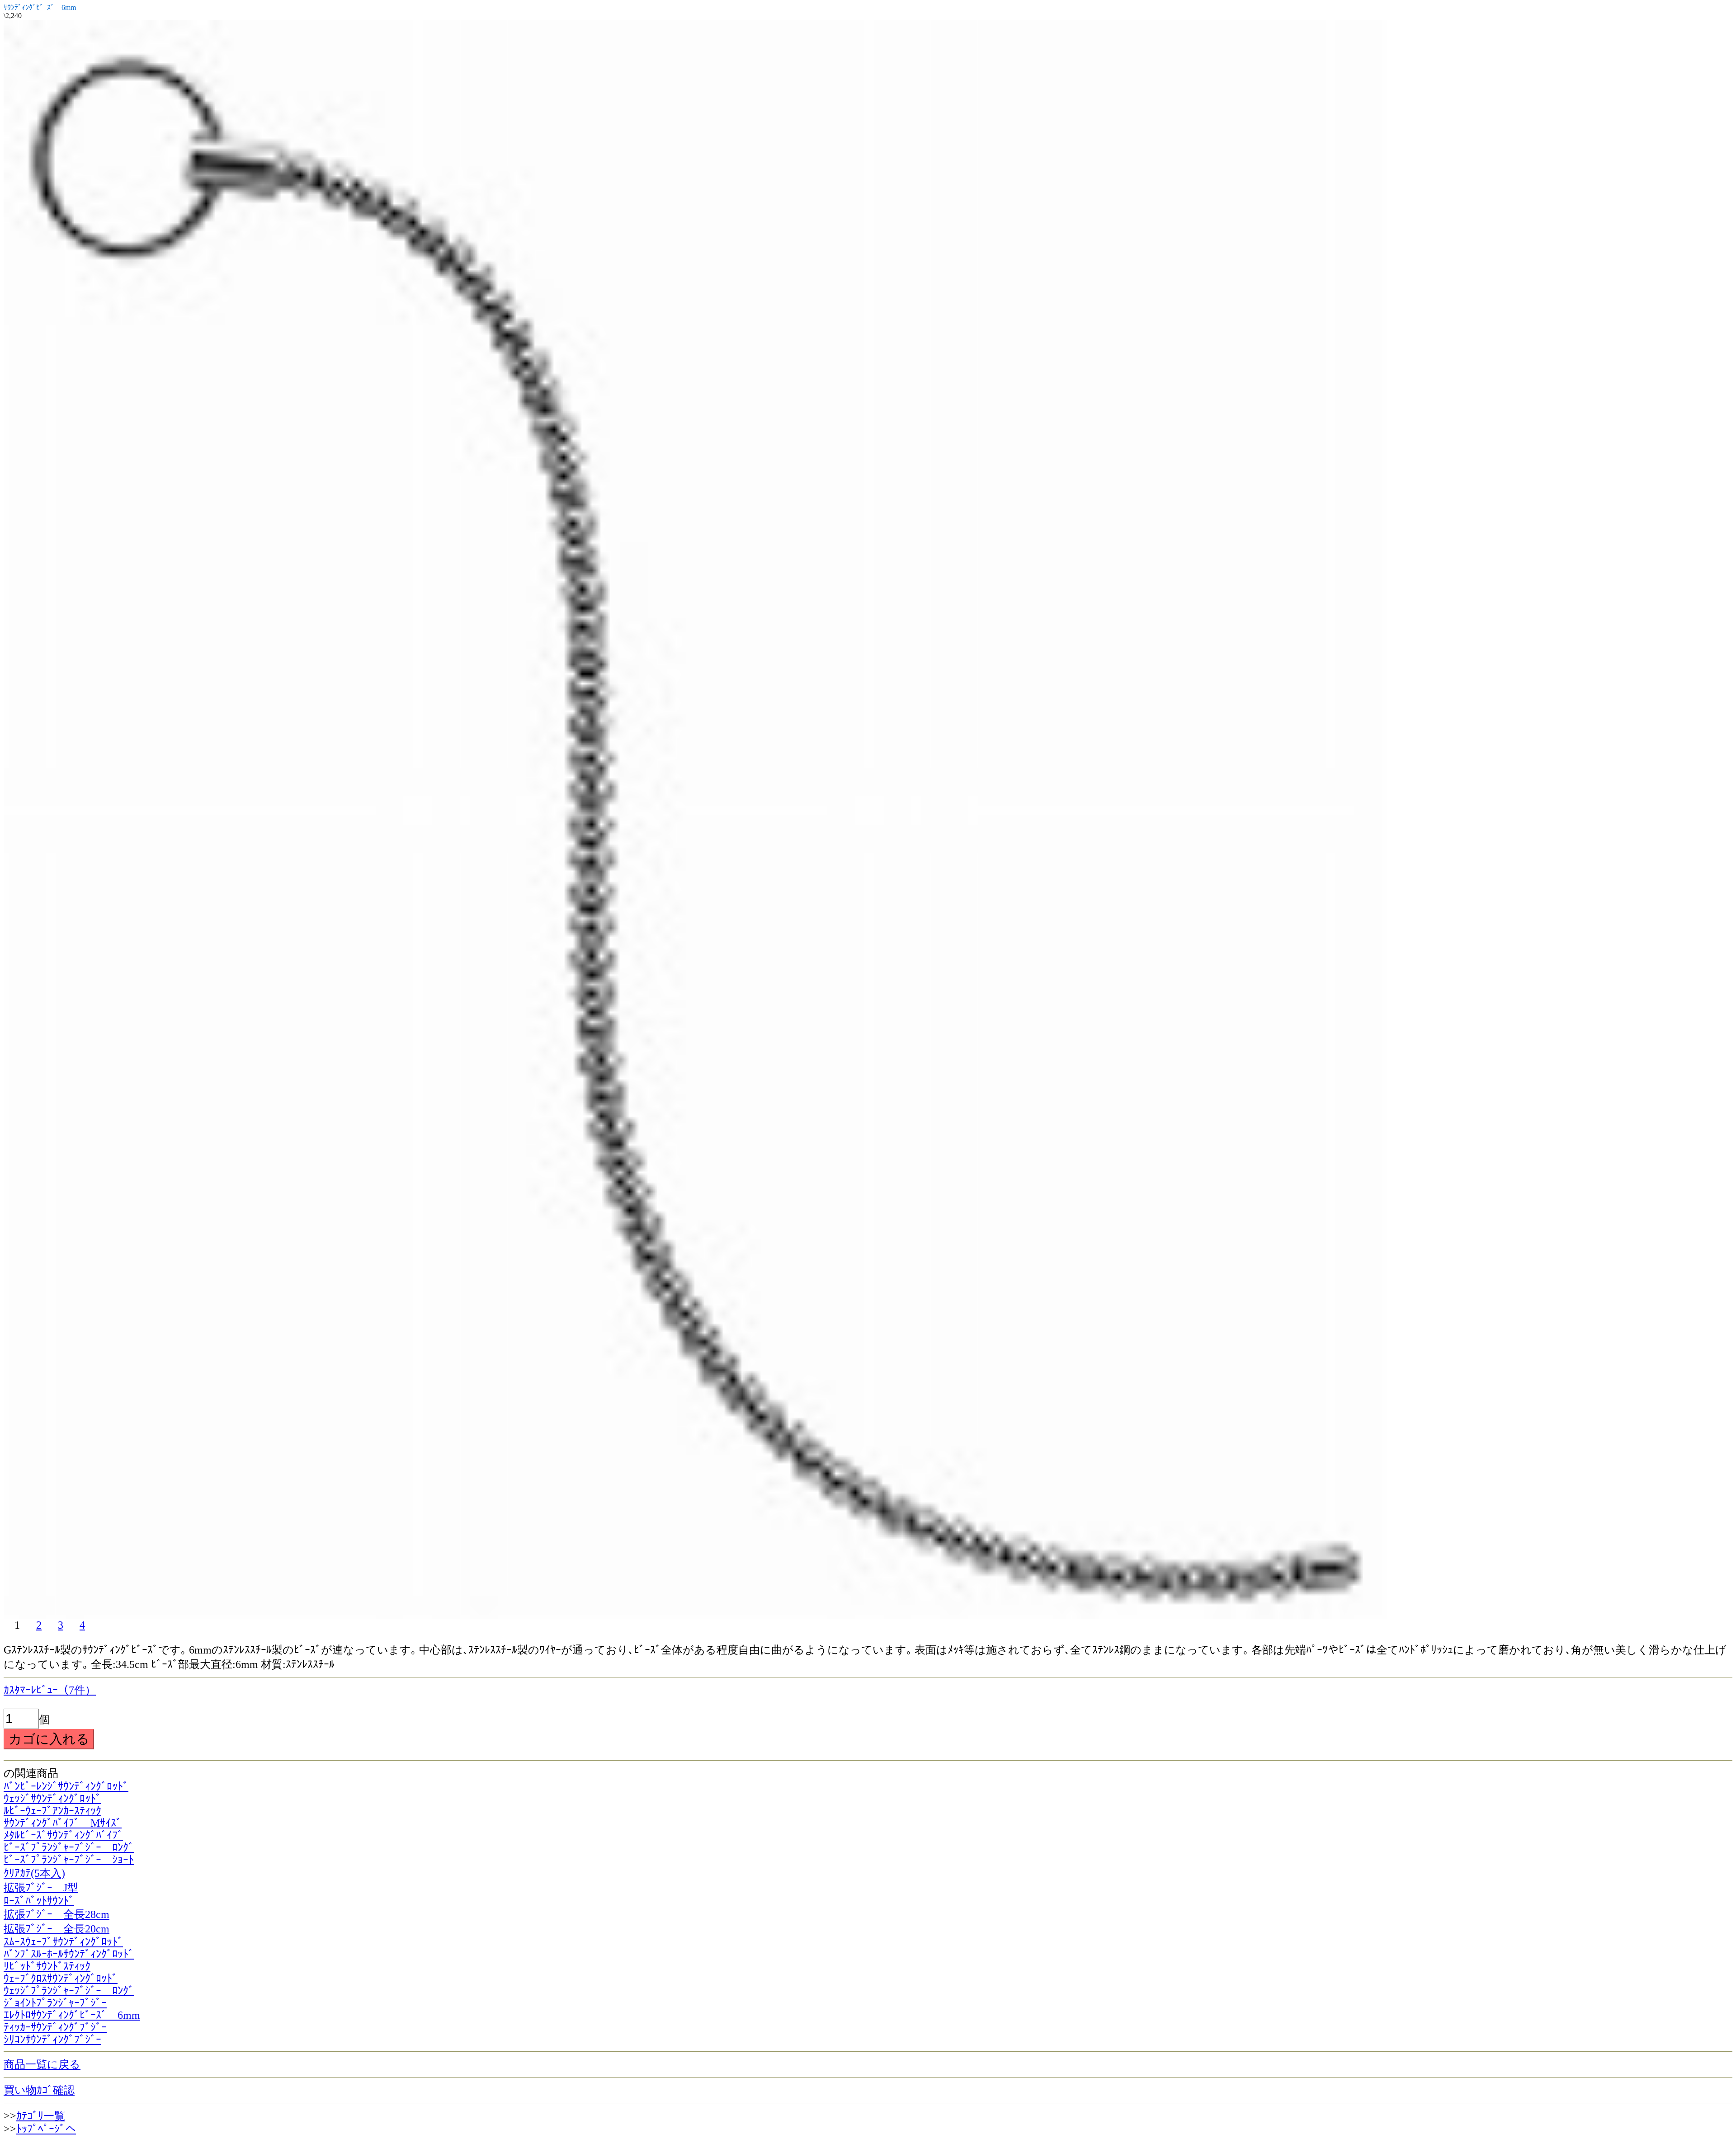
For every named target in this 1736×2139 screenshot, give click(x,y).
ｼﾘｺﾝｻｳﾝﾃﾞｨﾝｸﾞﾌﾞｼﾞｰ (52, 2040)
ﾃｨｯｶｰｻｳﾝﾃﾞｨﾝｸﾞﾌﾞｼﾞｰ (55, 2027)
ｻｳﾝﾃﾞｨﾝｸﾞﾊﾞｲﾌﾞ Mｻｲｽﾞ (63, 1823)
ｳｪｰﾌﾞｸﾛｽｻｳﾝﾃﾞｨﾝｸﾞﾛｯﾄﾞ (61, 1979)
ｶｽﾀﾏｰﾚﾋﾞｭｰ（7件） (50, 1690)
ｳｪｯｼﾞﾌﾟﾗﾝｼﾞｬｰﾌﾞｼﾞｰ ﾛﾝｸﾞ (69, 1991)
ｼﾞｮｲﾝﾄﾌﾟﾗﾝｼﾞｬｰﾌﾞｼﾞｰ (55, 2003)
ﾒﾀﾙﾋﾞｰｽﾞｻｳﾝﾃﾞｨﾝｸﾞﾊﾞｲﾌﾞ (63, 1835)
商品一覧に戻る (42, 2064)
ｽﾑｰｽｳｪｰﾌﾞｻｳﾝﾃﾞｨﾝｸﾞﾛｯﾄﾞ (63, 1942)
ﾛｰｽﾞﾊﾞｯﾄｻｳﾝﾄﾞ (39, 1901)
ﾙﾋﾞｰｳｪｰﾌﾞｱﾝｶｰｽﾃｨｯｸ (52, 1811)
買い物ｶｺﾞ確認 (39, 2090)
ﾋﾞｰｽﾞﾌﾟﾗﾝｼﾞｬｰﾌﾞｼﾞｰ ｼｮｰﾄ (69, 1860)
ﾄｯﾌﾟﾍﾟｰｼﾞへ (46, 2129)
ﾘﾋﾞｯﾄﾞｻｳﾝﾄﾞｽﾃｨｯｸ (47, 1966)
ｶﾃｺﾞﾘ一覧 (41, 2116)
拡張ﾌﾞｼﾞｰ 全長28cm (57, 1914)
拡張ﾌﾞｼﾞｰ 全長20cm (57, 1929)
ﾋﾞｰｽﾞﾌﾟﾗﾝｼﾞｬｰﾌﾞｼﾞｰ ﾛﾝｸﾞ (69, 1847)
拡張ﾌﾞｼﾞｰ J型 (41, 1888)
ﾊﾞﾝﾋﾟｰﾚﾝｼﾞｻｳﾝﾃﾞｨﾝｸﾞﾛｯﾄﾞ (66, 1786)
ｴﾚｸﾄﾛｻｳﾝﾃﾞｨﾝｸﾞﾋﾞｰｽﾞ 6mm (72, 2015)
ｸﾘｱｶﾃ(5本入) (34, 1873)
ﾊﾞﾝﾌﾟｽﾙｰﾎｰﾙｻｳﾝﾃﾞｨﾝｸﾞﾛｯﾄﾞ (69, 1954)
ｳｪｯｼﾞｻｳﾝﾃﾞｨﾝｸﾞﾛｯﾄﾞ (52, 1799)
